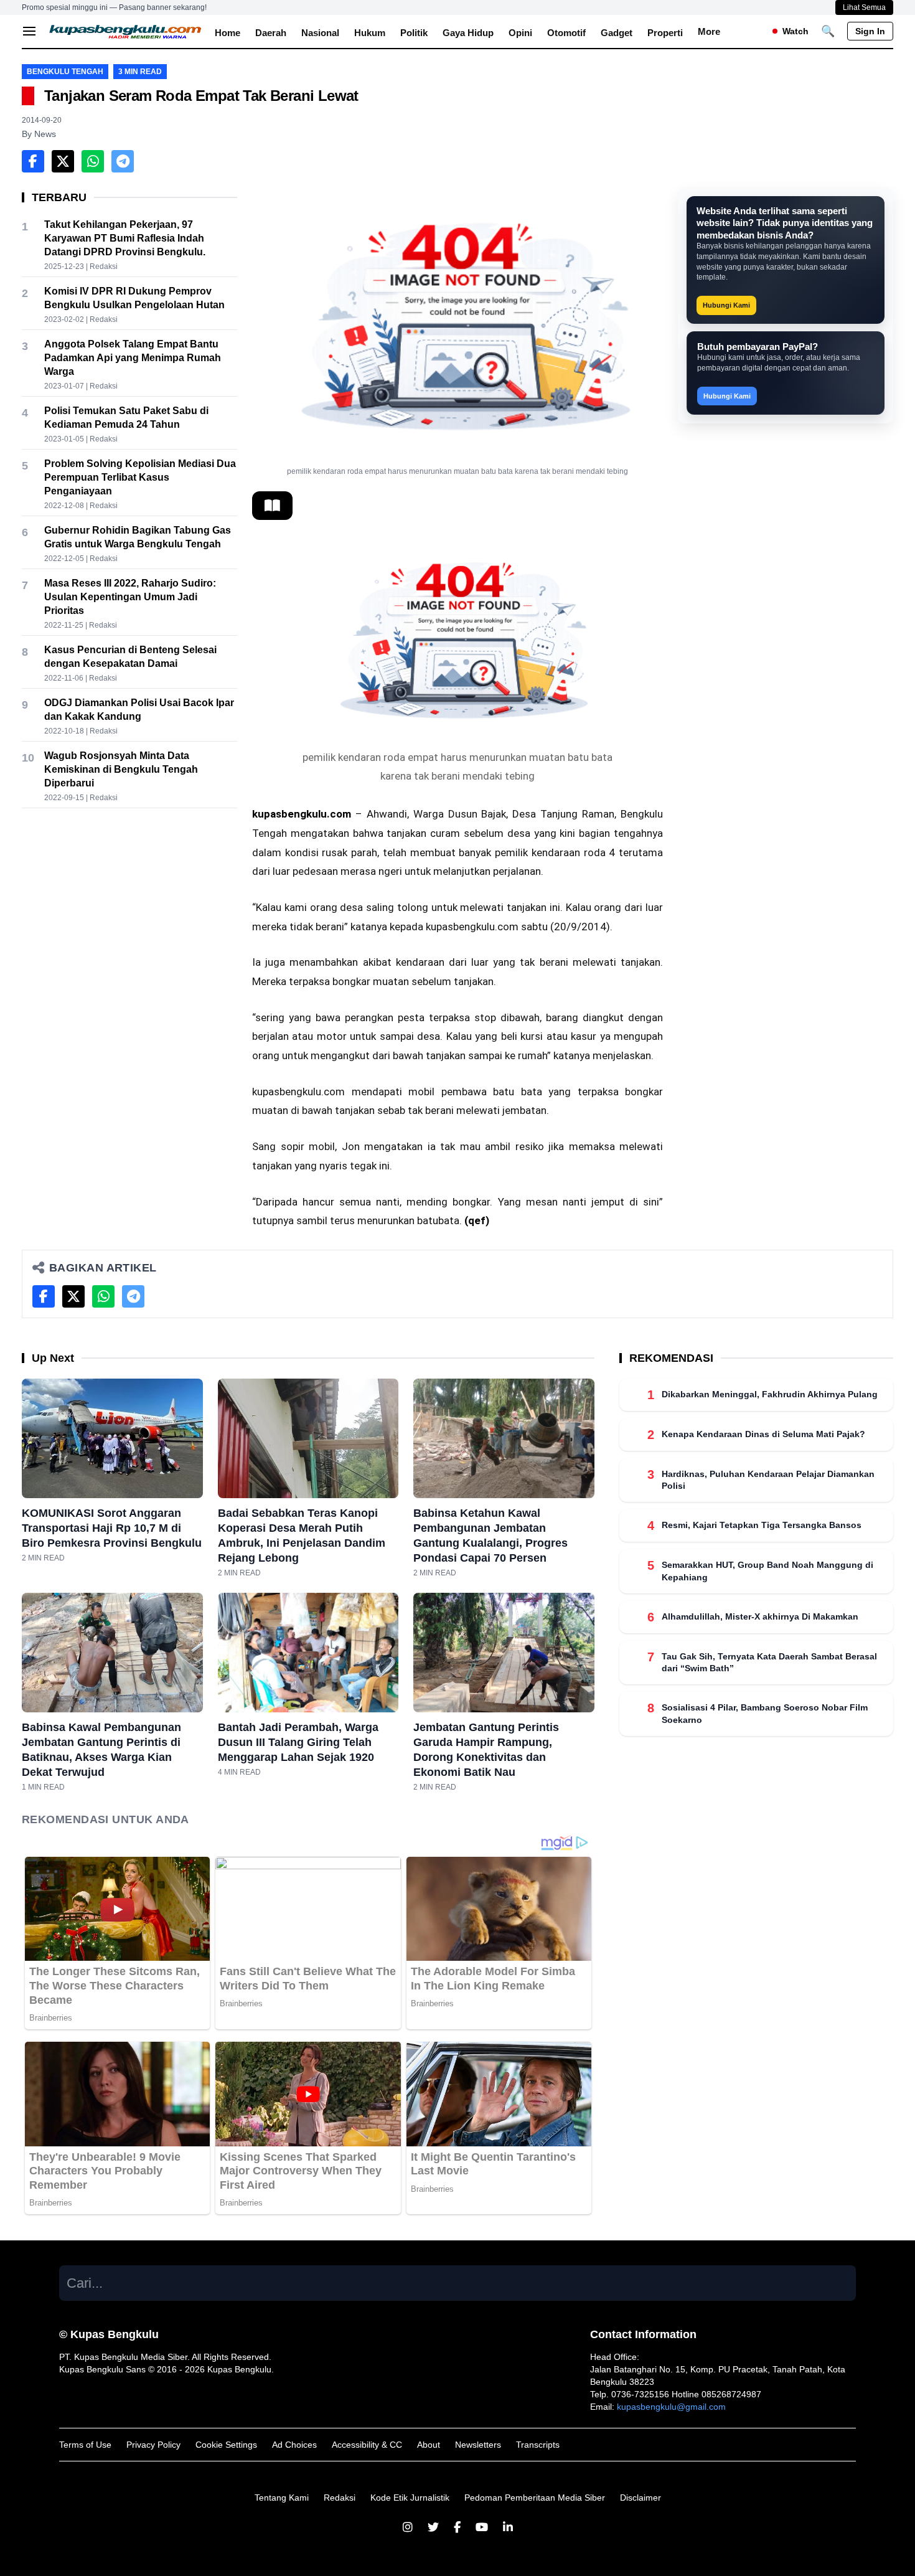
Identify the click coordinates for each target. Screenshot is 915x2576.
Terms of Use (85, 2445)
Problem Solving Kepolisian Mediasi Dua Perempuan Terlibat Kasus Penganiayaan (140, 477)
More (709, 31)
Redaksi (340, 2498)
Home (228, 33)
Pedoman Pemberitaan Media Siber (535, 2498)
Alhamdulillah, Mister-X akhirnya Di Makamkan (760, 1616)
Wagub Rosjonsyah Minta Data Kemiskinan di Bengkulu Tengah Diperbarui (121, 769)
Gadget (617, 33)
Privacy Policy (153, 2445)
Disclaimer (640, 2498)
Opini (520, 33)
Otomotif (566, 33)
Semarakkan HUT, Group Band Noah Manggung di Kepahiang (767, 1571)
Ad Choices (294, 2445)
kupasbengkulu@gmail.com (671, 2407)
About (429, 2445)
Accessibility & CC (367, 2445)
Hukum (370, 33)
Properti (665, 33)
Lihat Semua (864, 7)
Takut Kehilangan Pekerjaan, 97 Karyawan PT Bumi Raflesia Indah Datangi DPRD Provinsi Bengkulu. (125, 238)
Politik (414, 33)
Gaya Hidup (468, 33)
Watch (795, 31)
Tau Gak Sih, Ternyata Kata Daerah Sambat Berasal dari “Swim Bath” (769, 1662)
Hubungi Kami (726, 305)
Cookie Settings (226, 2445)
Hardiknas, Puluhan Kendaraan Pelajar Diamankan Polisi (768, 1480)
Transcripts (538, 2445)
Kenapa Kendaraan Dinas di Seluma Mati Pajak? (763, 1434)
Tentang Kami (282, 2498)
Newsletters (478, 2445)
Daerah (271, 33)
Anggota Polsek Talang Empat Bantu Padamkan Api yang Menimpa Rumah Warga (133, 358)
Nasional (320, 33)
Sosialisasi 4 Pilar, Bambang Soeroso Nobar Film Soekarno (765, 1713)
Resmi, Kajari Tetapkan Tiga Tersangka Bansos (762, 1525)
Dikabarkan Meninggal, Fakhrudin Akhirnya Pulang (771, 1394)
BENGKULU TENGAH (65, 72)
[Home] (126, 31)
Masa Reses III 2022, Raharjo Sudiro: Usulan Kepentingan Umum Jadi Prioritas (130, 597)
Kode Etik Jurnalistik (410, 2498)
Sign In (870, 31)
